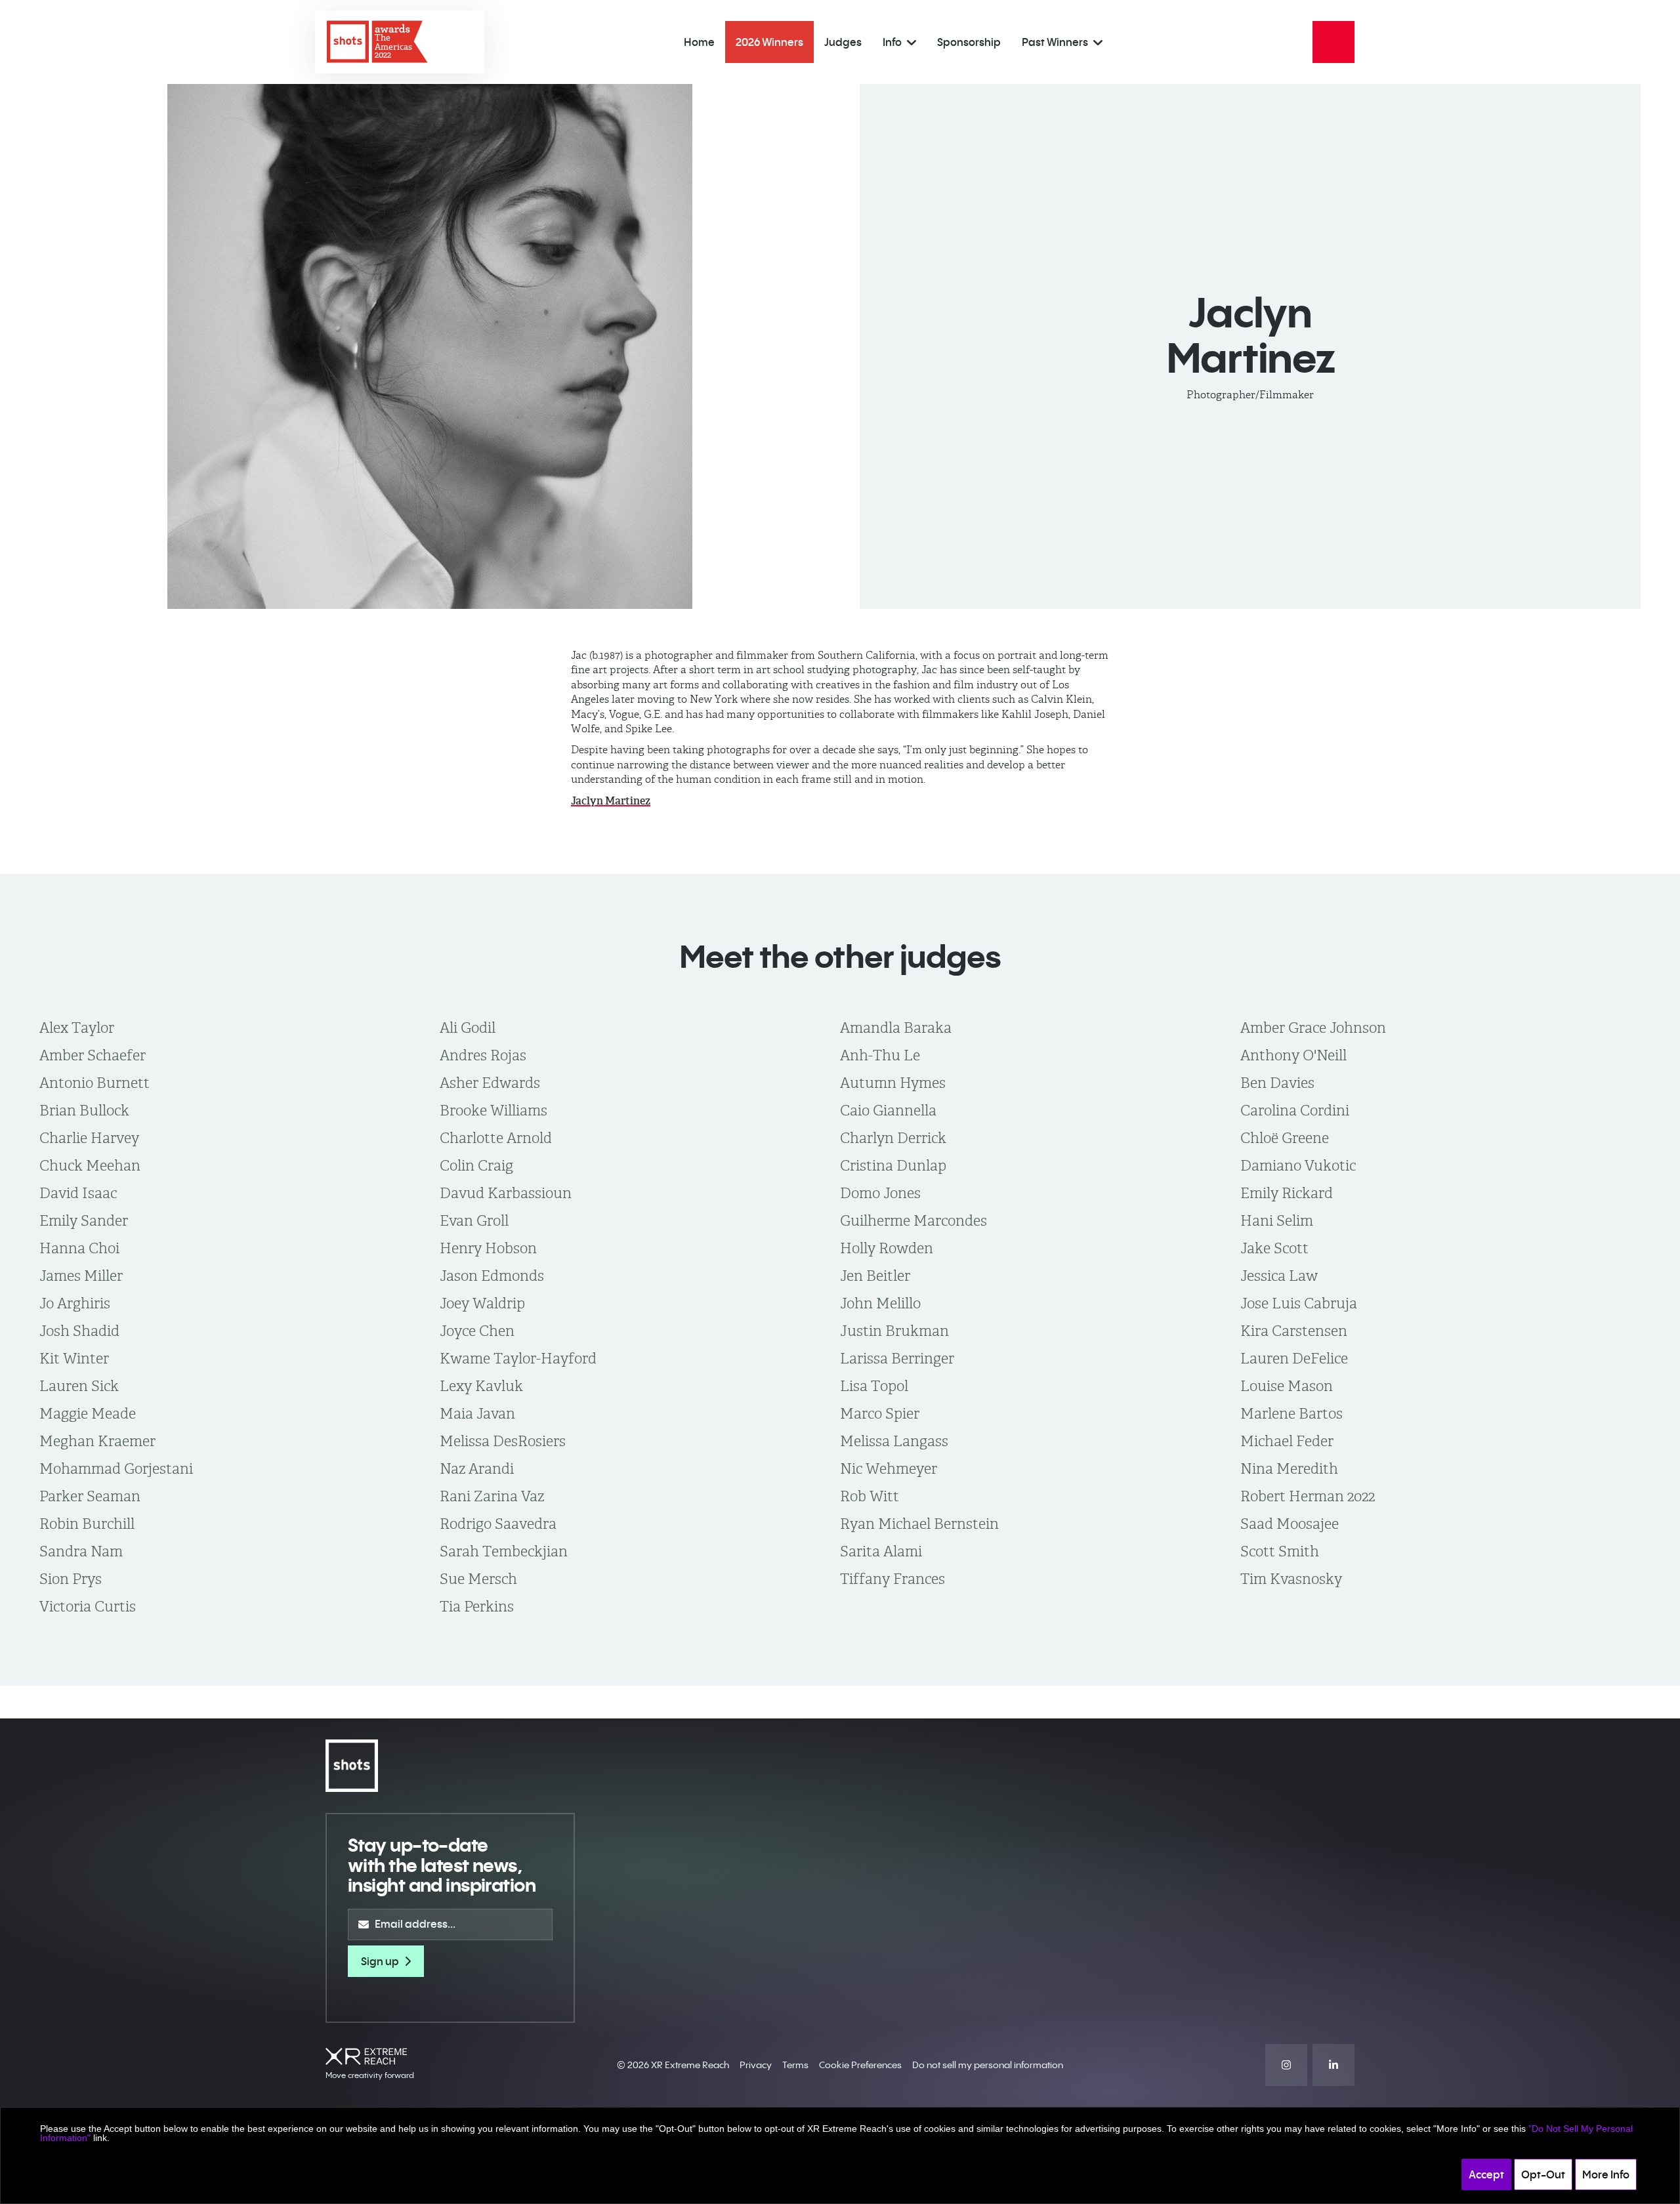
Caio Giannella (888, 1110)
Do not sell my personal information (988, 2065)
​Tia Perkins (477, 1606)
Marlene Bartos (1291, 1413)
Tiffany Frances (892, 1579)
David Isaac (78, 1193)
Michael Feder (1287, 1441)
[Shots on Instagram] (1286, 2065)
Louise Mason (1287, 1386)
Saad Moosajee (1290, 1524)
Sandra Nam (81, 1551)
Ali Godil (468, 1028)
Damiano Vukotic (1298, 1165)
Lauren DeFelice (1294, 1358)
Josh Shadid (79, 1331)
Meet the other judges (840, 956)
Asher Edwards (490, 1083)
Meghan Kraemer (97, 1441)
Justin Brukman (894, 1331)
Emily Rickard (1287, 1193)
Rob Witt (870, 1496)
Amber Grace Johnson (1313, 1028)
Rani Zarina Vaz (492, 1496)
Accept (1486, 2174)
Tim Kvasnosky (1291, 1579)
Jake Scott (1274, 1248)
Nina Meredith (1289, 1468)
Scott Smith (1280, 1551)
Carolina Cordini (1295, 1110)
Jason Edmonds (492, 1276)
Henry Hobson (488, 1248)
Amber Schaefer (93, 1055)
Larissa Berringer (897, 1358)
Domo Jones (880, 1193)
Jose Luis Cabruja (1299, 1303)
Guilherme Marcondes (913, 1220)
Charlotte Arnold (496, 1138)
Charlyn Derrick (893, 1138)
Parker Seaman (90, 1496)
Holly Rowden (887, 1248)
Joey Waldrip (482, 1303)
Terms (795, 2065)
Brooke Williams (493, 1110)
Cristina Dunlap (893, 1165)
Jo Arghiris (75, 1303)
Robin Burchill (87, 1524)
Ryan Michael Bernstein (919, 1524)
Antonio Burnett (94, 1083)
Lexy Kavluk (481, 1386)
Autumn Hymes (893, 1083)
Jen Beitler (875, 1276)
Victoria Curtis (88, 1606)
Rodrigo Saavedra (498, 1524)
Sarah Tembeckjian (504, 1551)
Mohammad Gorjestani (116, 1468)
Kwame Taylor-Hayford (518, 1358)
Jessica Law (1279, 1276)
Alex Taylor (77, 1028)
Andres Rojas (483, 1055)
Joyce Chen (477, 1331)
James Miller (81, 1276)
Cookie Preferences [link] (860, 2065)
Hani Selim (1277, 1220)
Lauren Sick (79, 1386)
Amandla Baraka (896, 1028)
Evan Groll (474, 1220)
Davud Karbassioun (506, 1193)
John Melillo (880, 1303)
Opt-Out (1543, 2174)
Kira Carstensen (1294, 1331)
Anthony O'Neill (1293, 1055)
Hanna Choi (79, 1248)
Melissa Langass (894, 1441)
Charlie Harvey (89, 1138)
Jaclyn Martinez (611, 801)
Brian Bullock (84, 1110)
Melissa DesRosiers (503, 1441)
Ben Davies (1277, 1083)
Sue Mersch (478, 1579)
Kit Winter (74, 1358)
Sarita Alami (881, 1551)
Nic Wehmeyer (889, 1468)
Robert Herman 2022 (1308, 1496)
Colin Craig (476, 1165)
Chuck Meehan (90, 1165)
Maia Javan (477, 1413)
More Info (1606, 2174)
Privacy (756, 2065)
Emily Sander (84, 1220)
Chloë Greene (1285, 1138)
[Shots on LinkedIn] (1333, 2065)
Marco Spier (880, 1413)
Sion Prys (71, 1579)
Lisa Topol (874, 1386)
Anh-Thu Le (880, 1055)
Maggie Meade (88, 1413)
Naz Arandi (477, 1468)
